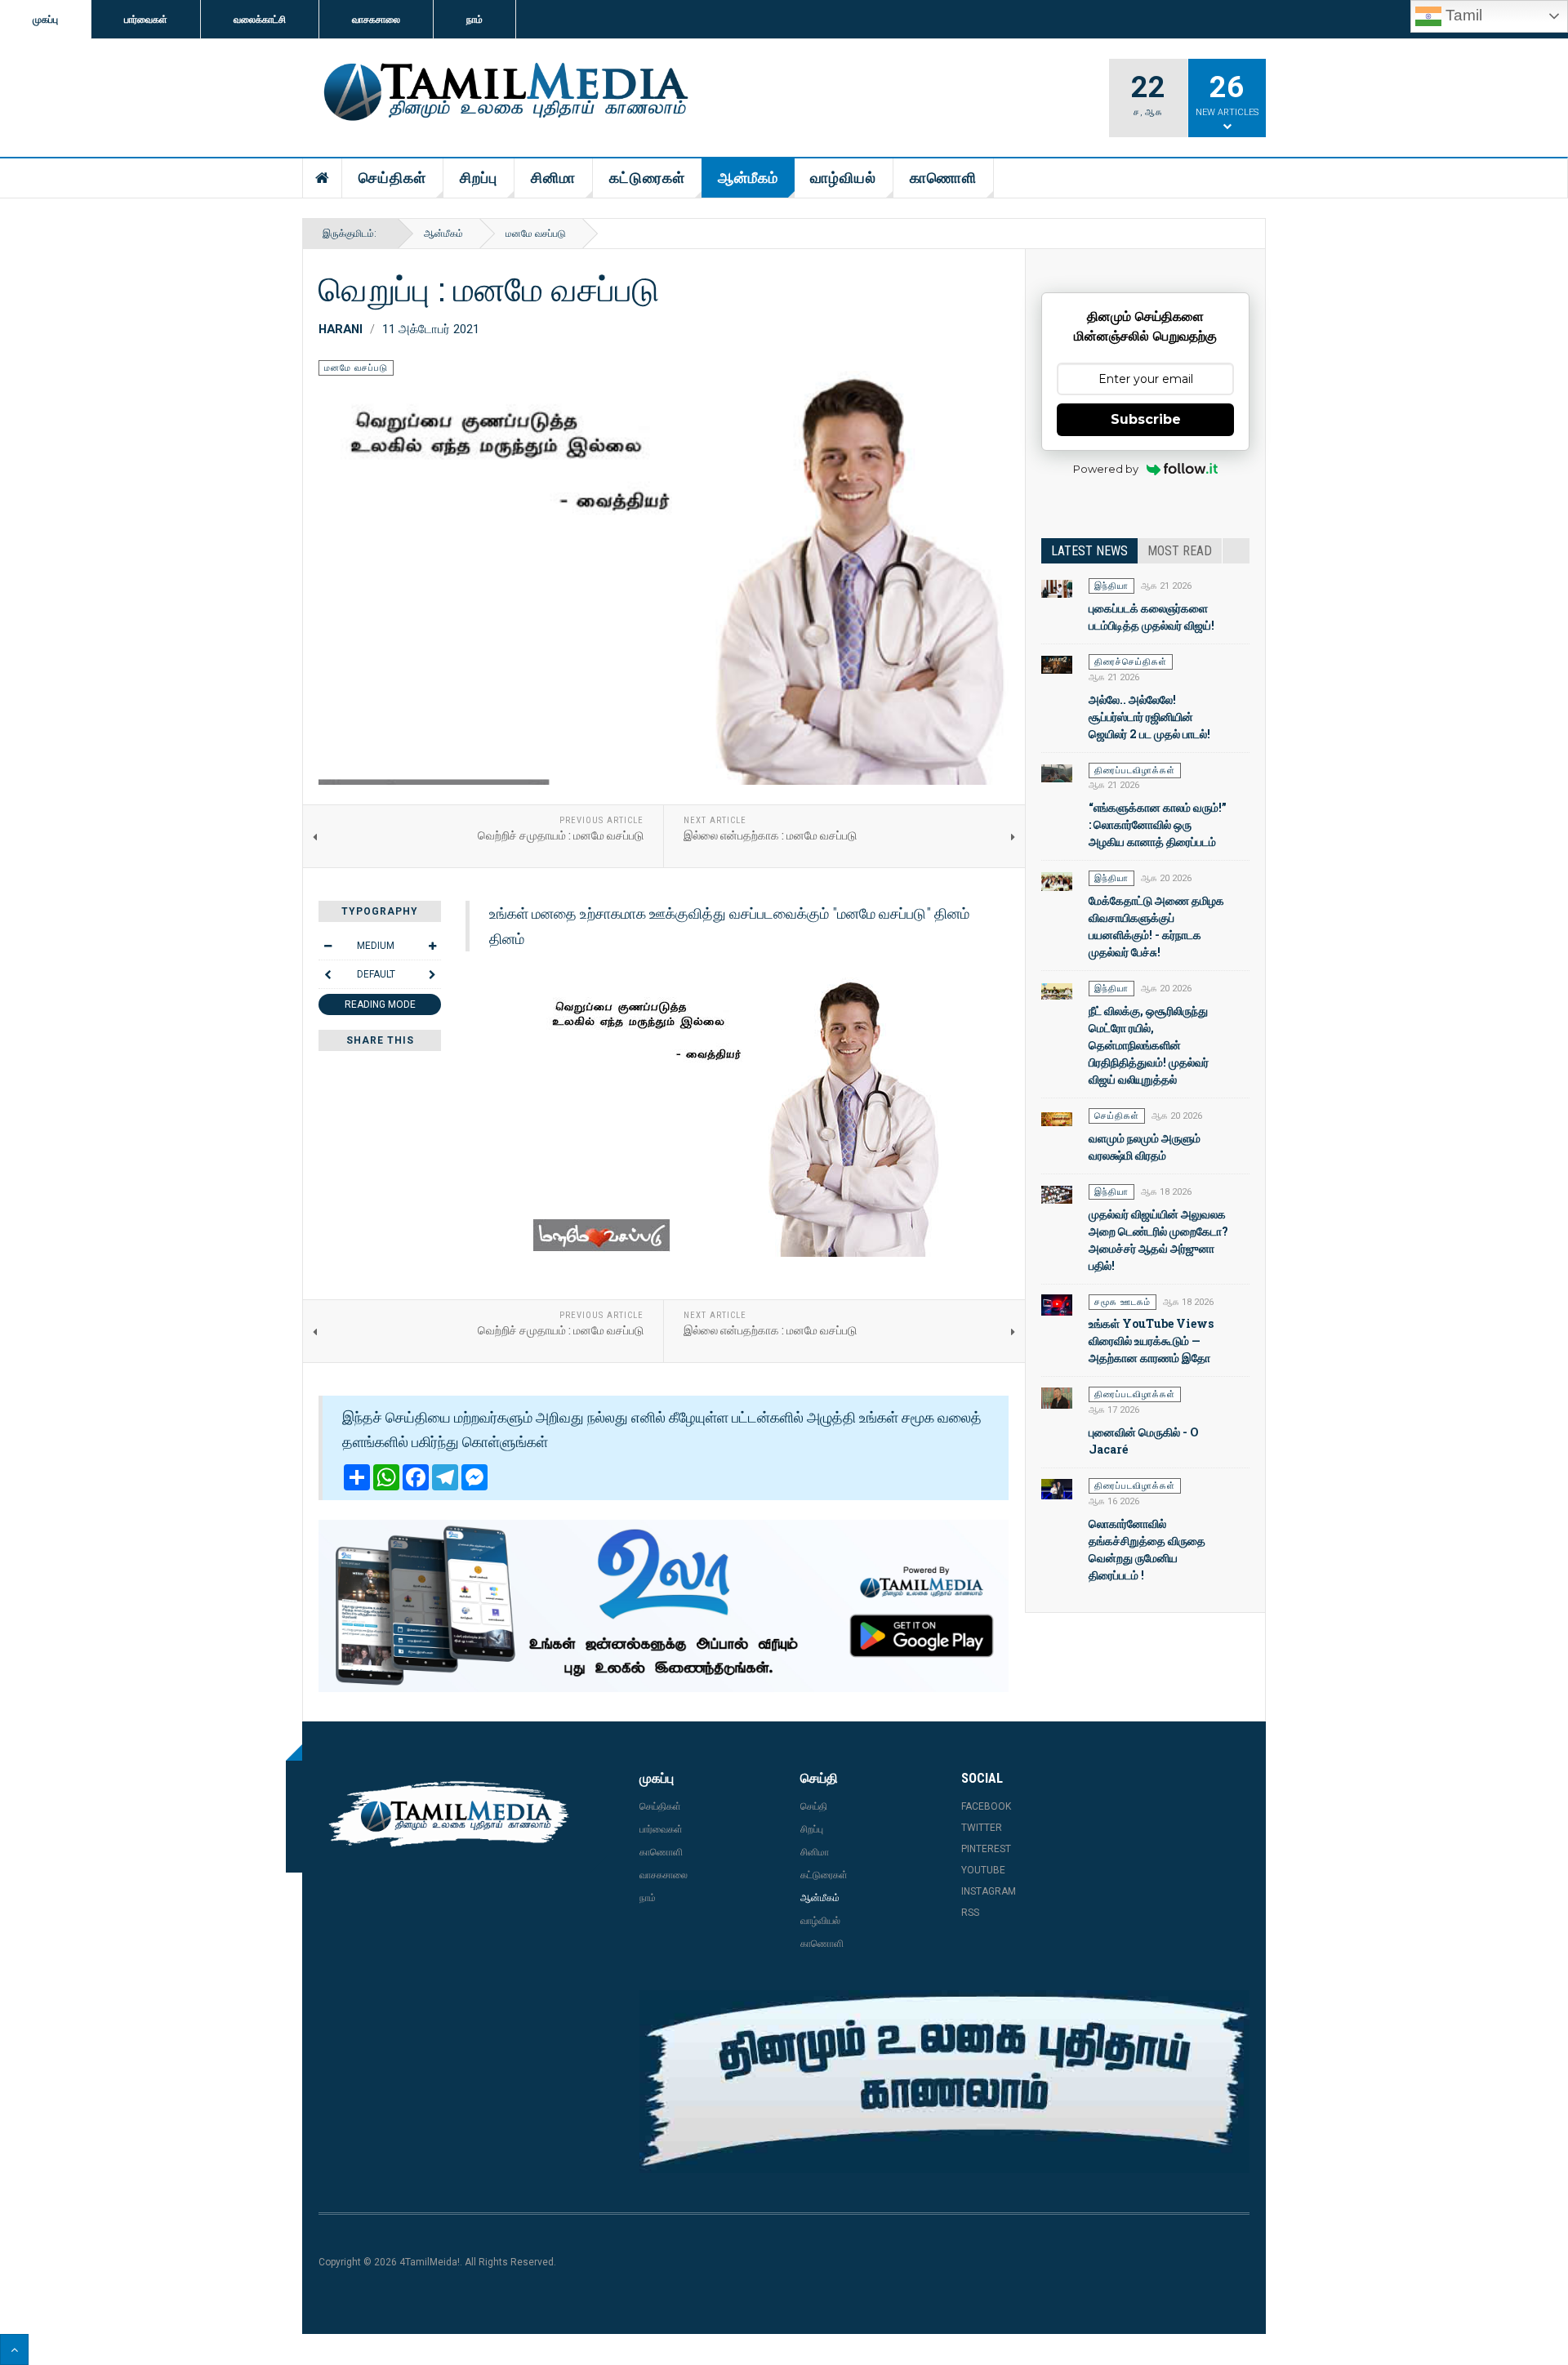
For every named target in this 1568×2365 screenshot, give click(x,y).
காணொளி (943, 178)
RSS (970, 1913)
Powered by (1106, 469)
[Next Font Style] (432, 974)
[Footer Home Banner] (944, 2082)
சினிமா (553, 178)
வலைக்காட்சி (260, 20)
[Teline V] (503, 93)
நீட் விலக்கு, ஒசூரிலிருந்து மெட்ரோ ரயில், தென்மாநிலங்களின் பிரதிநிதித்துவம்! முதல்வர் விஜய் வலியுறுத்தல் (1149, 1045)
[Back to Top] (14, 2349)
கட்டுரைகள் (647, 178)
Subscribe (1146, 419)
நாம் (474, 20)
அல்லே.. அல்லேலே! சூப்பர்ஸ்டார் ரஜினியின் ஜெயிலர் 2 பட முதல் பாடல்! (1149, 717)
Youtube (983, 1870)
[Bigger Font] (432, 946)
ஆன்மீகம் (748, 178)
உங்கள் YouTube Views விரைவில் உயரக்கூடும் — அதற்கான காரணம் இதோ (1151, 1341)
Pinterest (986, 1849)
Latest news (1089, 551)
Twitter (982, 1828)
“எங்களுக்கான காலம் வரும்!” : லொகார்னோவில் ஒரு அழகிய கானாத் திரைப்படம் (1158, 824)
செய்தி (814, 1806)
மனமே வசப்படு (536, 234)
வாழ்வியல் (843, 178)
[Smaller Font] (327, 946)
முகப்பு (45, 20)
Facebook (986, 1806)
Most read (1180, 551)
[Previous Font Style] (327, 974)
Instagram (989, 1891)
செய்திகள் (392, 178)
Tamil (1462, 15)
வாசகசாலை (376, 20)
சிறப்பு (479, 178)
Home (323, 178)
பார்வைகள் (146, 20)
